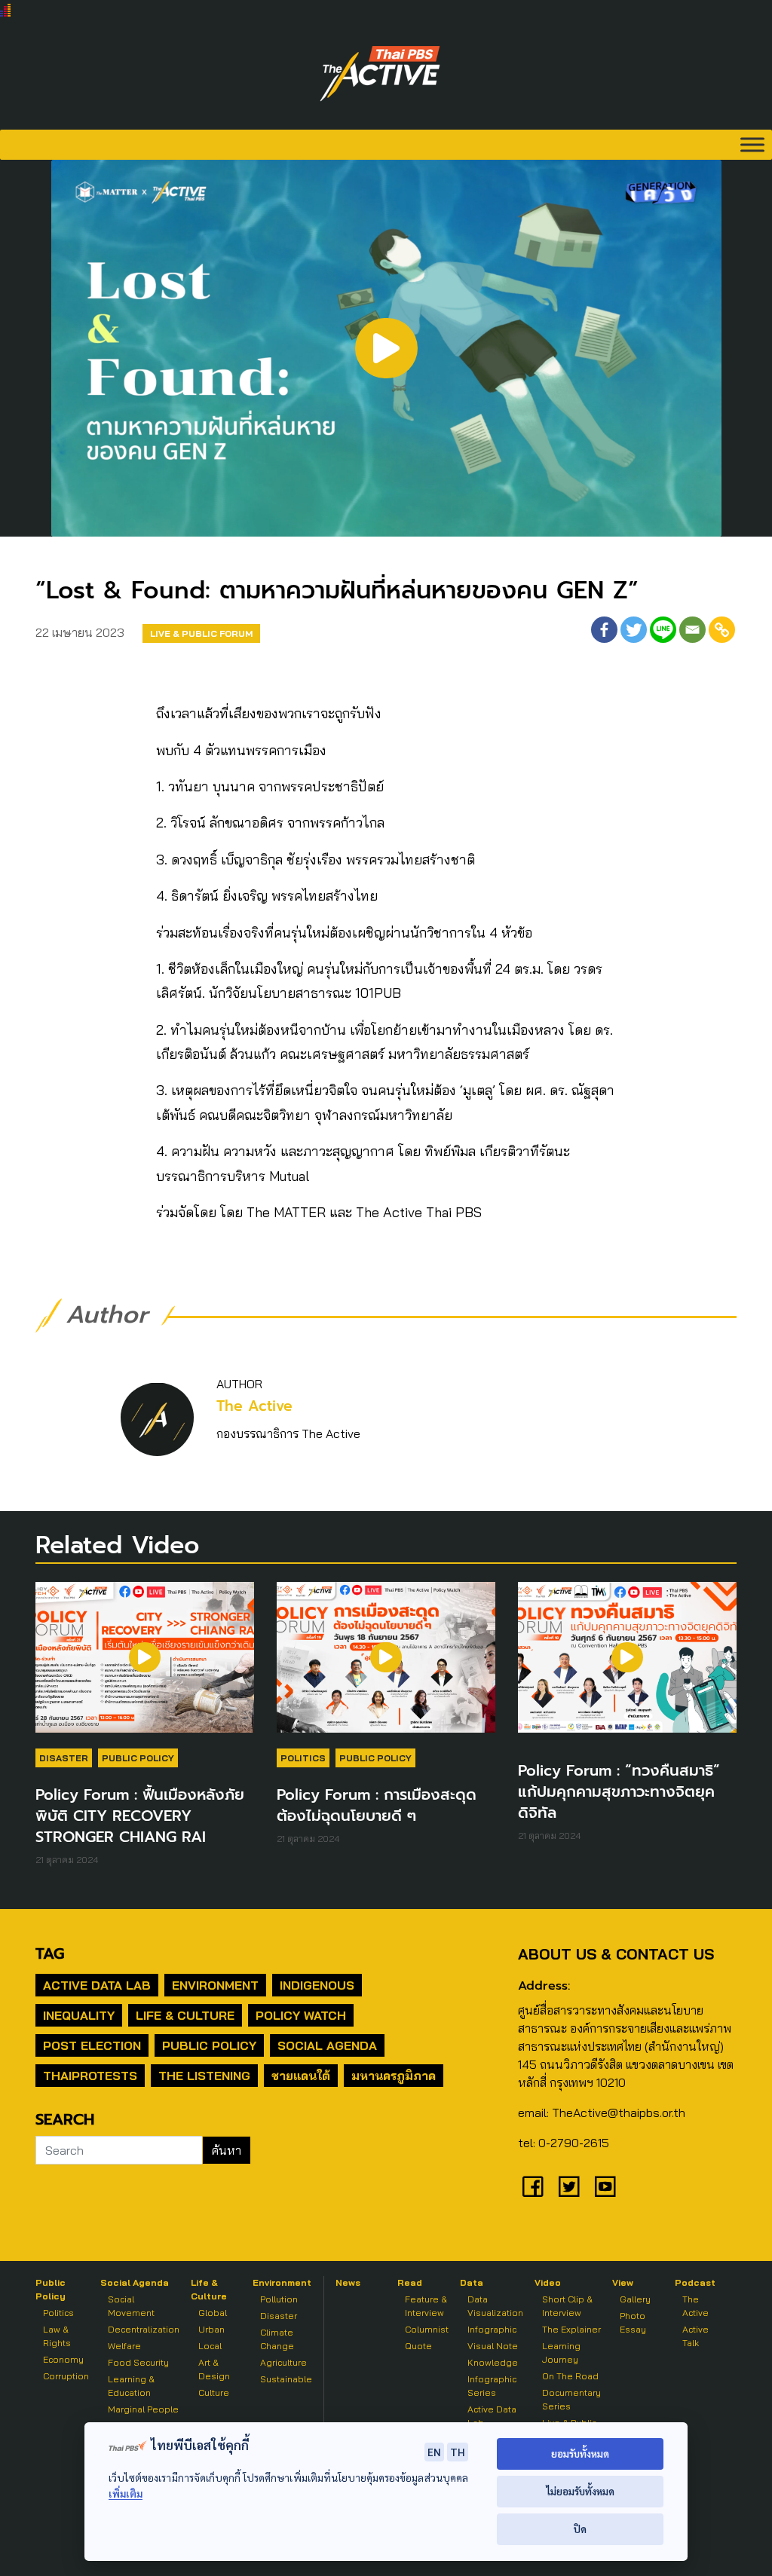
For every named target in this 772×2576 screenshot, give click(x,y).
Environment (215, 1985)
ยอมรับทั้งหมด (580, 2454)
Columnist (427, 2329)
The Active (254, 1406)
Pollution (279, 2299)
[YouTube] (605, 2186)
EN (434, 2452)
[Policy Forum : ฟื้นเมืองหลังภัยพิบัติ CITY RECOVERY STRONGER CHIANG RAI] (145, 1665)
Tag (50, 1953)
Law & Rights (57, 2336)
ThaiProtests (90, 2076)
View (623, 2282)
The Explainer (571, 2329)
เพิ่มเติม (126, 2493)
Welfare (124, 2346)
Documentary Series (571, 2399)
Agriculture (283, 2362)
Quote (418, 2346)
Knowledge (493, 2362)
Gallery (635, 2299)
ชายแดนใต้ (301, 2076)
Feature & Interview (426, 2306)
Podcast (695, 2282)
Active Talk (695, 2336)
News (348, 2282)
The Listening (204, 2076)
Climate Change (277, 2339)
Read (410, 2282)
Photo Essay (633, 2322)
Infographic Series (492, 2386)
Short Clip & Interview (567, 2306)
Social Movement (131, 2306)
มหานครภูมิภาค (394, 2076)
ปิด (580, 2529)
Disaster (64, 1758)
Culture (214, 2392)
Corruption (66, 2376)
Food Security (138, 2362)
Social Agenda (327, 2045)
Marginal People (143, 2409)
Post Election (92, 2045)
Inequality (79, 2015)
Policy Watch (301, 2015)
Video (548, 2282)
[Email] (692, 630)
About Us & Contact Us (616, 1954)
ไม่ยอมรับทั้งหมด (580, 2491)
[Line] (663, 630)
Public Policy (138, 1758)
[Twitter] (634, 630)
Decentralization (144, 2329)
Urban (211, 2329)
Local (210, 2346)
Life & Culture (185, 2015)
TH (458, 2452)
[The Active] (380, 74)
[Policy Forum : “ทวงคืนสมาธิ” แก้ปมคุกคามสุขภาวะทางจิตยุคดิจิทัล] (627, 1665)
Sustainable (286, 2379)
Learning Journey (561, 2353)
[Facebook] (604, 630)
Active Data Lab (97, 1985)
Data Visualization (495, 2306)
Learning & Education (131, 2386)
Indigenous (317, 1985)
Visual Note (493, 2346)
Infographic (492, 2329)
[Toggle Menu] (752, 144)
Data (472, 2282)
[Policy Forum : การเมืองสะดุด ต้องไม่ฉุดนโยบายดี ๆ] (386, 1665)
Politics (303, 1758)
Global (213, 2313)
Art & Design (214, 2369)
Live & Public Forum (201, 633)
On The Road (570, 2376)
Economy (63, 2359)
